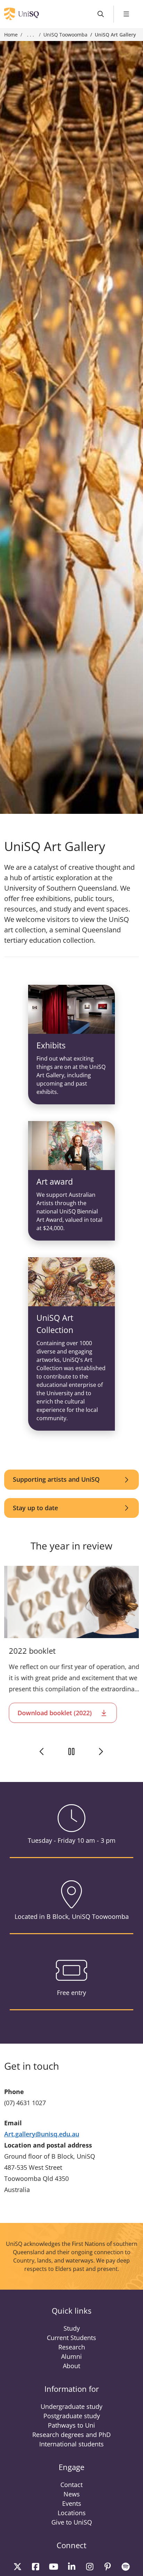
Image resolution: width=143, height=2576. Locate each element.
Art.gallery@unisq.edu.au (42, 2134)
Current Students (71, 2338)
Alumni (71, 2356)
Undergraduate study (71, 2406)
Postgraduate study (72, 2416)
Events (72, 2503)
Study (72, 2328)
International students (71, 2444)
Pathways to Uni (71, 2425)
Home (11, 35)
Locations (72, 2513)
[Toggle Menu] (127, 14)
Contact (71, 2485)
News (72, 2494)
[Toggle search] (101, 14)
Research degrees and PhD (71, 2435)
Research (72, 2347)
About (71, 2366)
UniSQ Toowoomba (65, 35)
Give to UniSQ (72, 2522)
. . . (31, 35)
